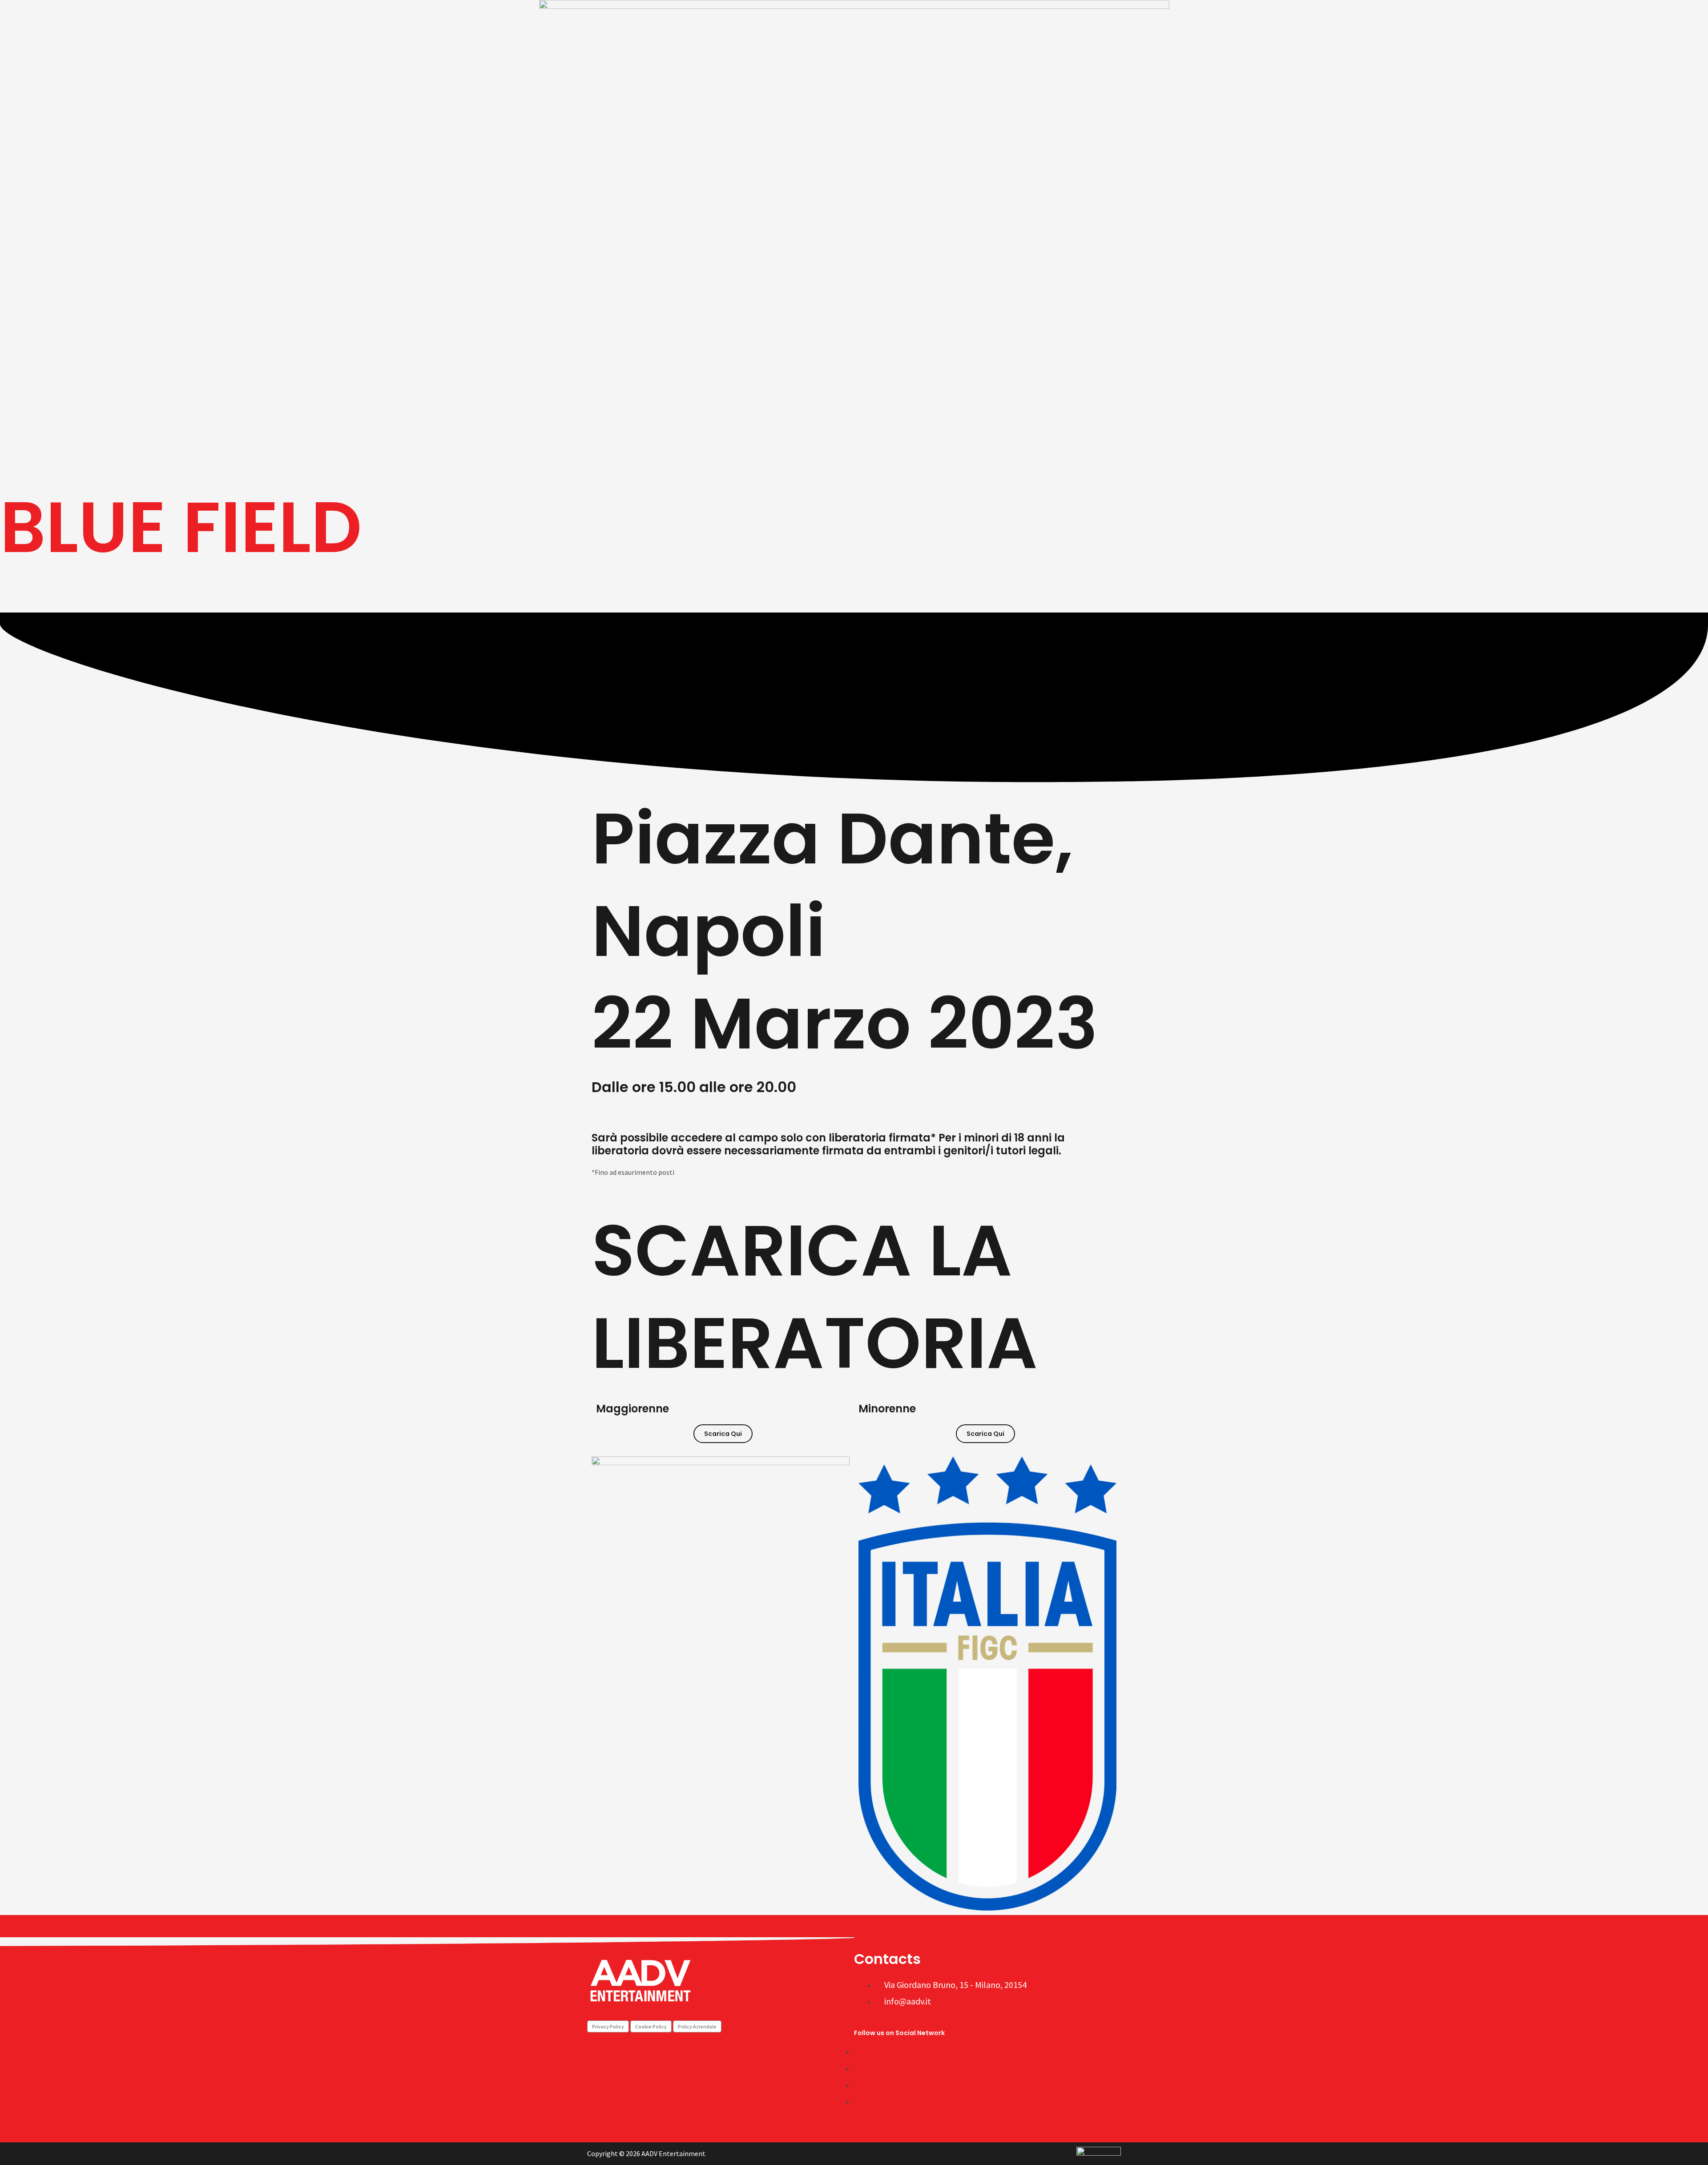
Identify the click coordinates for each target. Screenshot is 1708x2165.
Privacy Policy (608, 2026)
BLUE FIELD (181, 527)
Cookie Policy (651, 2026)
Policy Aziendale (697, 2026)
